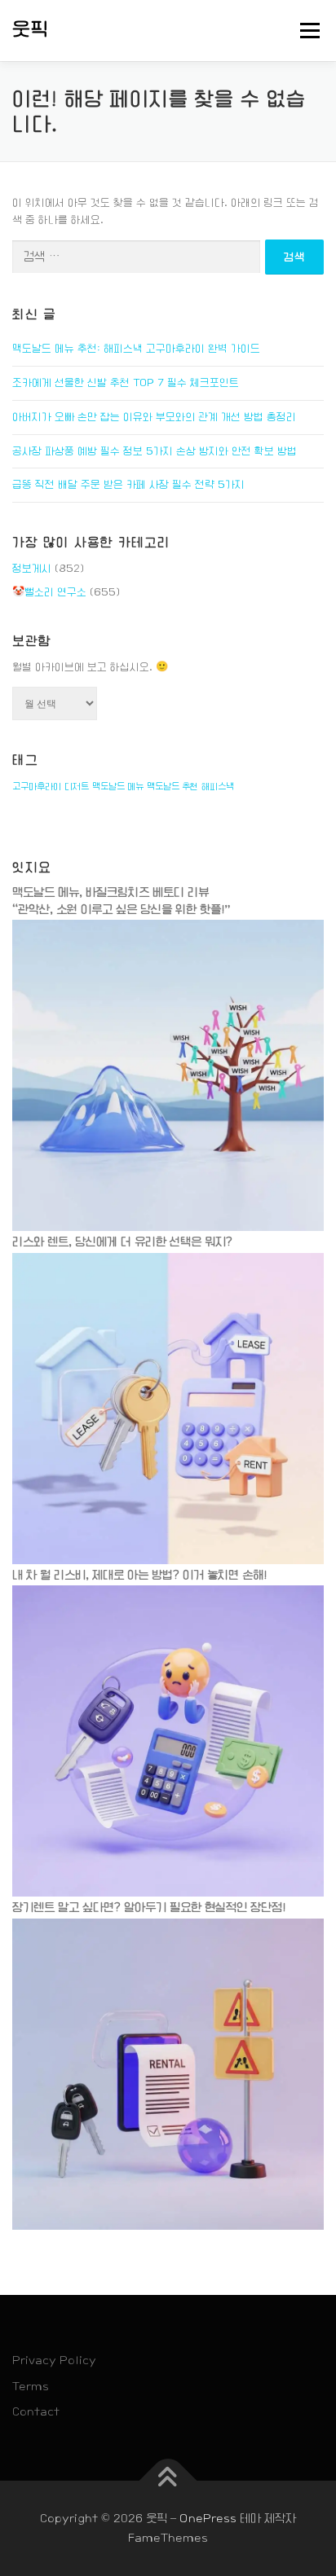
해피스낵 (218, 786)
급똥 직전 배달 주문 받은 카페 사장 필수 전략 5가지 (128, 485)
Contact (36, 2411)
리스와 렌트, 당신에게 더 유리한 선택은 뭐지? (122, 1242)
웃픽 (31, 29)
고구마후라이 (37, 786)
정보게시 (32, 569)
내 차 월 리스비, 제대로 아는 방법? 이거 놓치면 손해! (139, 1575)
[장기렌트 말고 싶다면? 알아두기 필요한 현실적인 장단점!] (168, 2073)
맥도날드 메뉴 (118, 786)
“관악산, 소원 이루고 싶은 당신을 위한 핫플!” (122, 909)
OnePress (208, 2518)
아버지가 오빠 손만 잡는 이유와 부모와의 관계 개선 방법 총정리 (154, 417)
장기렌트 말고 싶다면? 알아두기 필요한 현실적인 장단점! (149, 1907)
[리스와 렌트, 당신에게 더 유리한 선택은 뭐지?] (168, 1409)
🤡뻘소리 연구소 (49, 592)
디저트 (77, 786)
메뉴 (305, 30)
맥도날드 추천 (172, 786)
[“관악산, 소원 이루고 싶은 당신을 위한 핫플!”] (168, 1075)
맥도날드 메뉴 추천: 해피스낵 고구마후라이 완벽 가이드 (136, 349)
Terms (31, 2386)
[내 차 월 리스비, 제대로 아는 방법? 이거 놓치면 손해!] (168, 1741)
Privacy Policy (54, 2360)
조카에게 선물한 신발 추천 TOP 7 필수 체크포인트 (126, 383)
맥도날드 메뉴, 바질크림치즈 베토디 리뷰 (111, 892)
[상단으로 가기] (168, 2480)
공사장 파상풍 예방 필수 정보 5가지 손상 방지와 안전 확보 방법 (155, 451)
